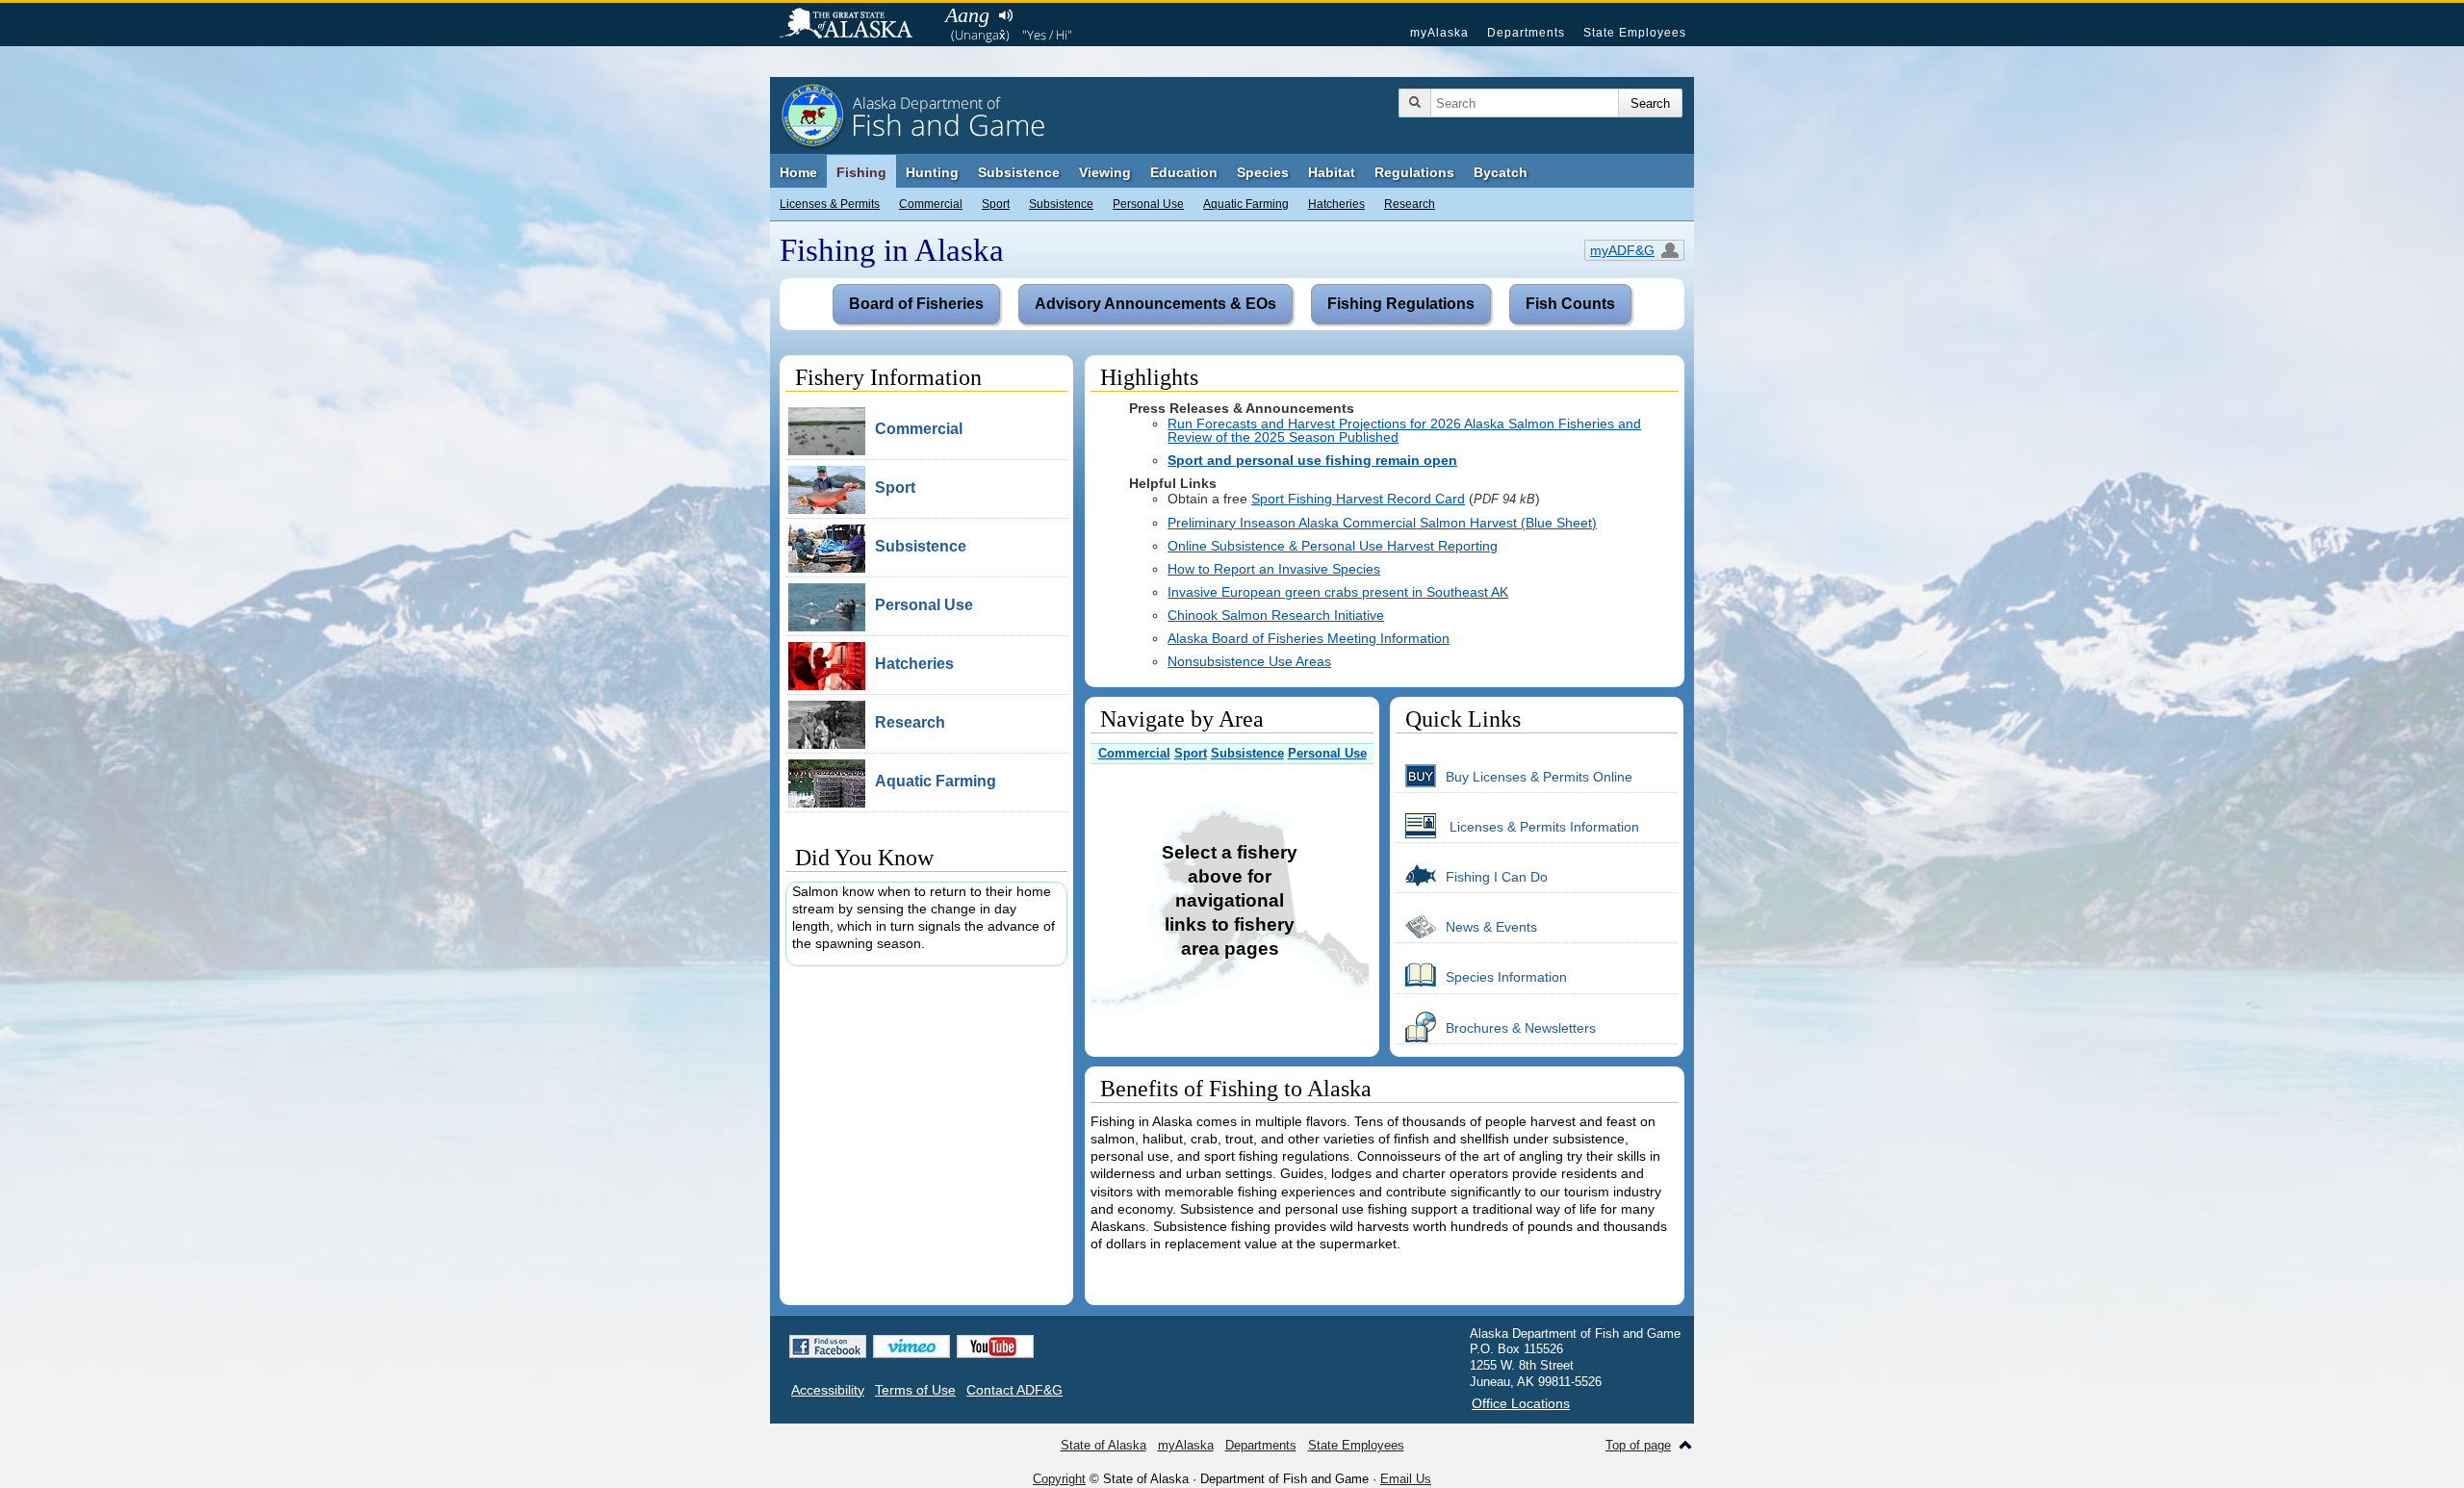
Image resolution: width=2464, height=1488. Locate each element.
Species (1263, 172)
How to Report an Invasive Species (1274, 569)
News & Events (1491, 927)
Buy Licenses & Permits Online (1539, 777)
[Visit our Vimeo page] (911, 1347)
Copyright (1059, 1479)
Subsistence (1061, 204)
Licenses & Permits (830, 204)
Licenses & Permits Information (1542, 827)
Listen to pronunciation (1005, 15)
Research (1410, 204)
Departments (1526, 33)
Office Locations (1521, 1403)
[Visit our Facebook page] (828, 1347)
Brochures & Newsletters (1521, 1028)
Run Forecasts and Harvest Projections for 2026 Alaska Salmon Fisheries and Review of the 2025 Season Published (1404, 430)
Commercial (931, 204)
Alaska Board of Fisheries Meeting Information (1309, 638)
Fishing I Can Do (1497, 877)
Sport (996, 204)
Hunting (932, 172)
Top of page (1638, 1445)
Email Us (1406, 1479)
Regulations (1414, 172)
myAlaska (1439, 33)
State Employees (1635, 33)
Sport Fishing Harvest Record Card (1358, 499)
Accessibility (828, 1390)
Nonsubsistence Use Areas (1249, 661)
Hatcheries (1336, 204)
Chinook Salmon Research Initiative (1276, 615)
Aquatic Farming (1246, 204)
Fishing (861, 172)
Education (1184, 172)
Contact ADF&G (1014, 1390)
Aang (967, 15)
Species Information (1506, 977)
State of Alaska (856, 25)
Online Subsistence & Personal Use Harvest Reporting (1333, 546)
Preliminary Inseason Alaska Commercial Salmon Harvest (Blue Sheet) (1382, 523)
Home (798, 172)
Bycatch (1501, 172)
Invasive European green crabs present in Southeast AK (1338, 592)
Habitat (1332, 172)
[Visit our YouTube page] (995, 1347)
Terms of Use (915, 1390)
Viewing (1105, 172)
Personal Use (1148, 204)
